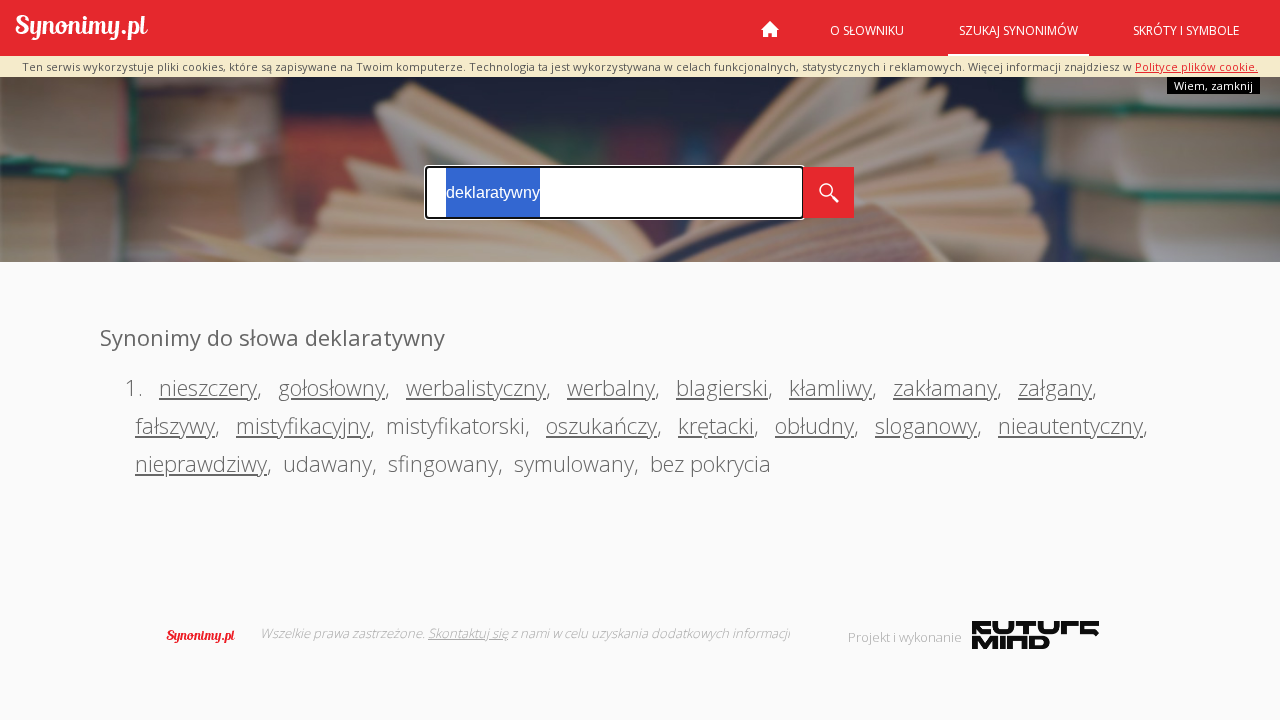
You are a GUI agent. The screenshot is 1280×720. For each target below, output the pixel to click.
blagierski (722, 387)
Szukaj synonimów (1018, 30)
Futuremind (1035, 635)
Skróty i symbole (1186, 30)
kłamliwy (830, 387)
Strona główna (770, 37)
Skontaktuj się (468, 633)
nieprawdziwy (201, 463)
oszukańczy (601, 425)
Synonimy (207, 636)
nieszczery (208, 387)
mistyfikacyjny (303, 425)
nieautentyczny (1070, 425)
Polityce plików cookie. (1196, 66)
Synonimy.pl (81, 28)
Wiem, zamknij (1213, 85)
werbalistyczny (476, 387)
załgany (1055, 387)
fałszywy (175, 425)
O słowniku (867, 30)
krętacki (716, 425)
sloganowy (926, 425)
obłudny (814, 425)
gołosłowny (331, 387)
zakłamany (945, 387)
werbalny (611, 387)
